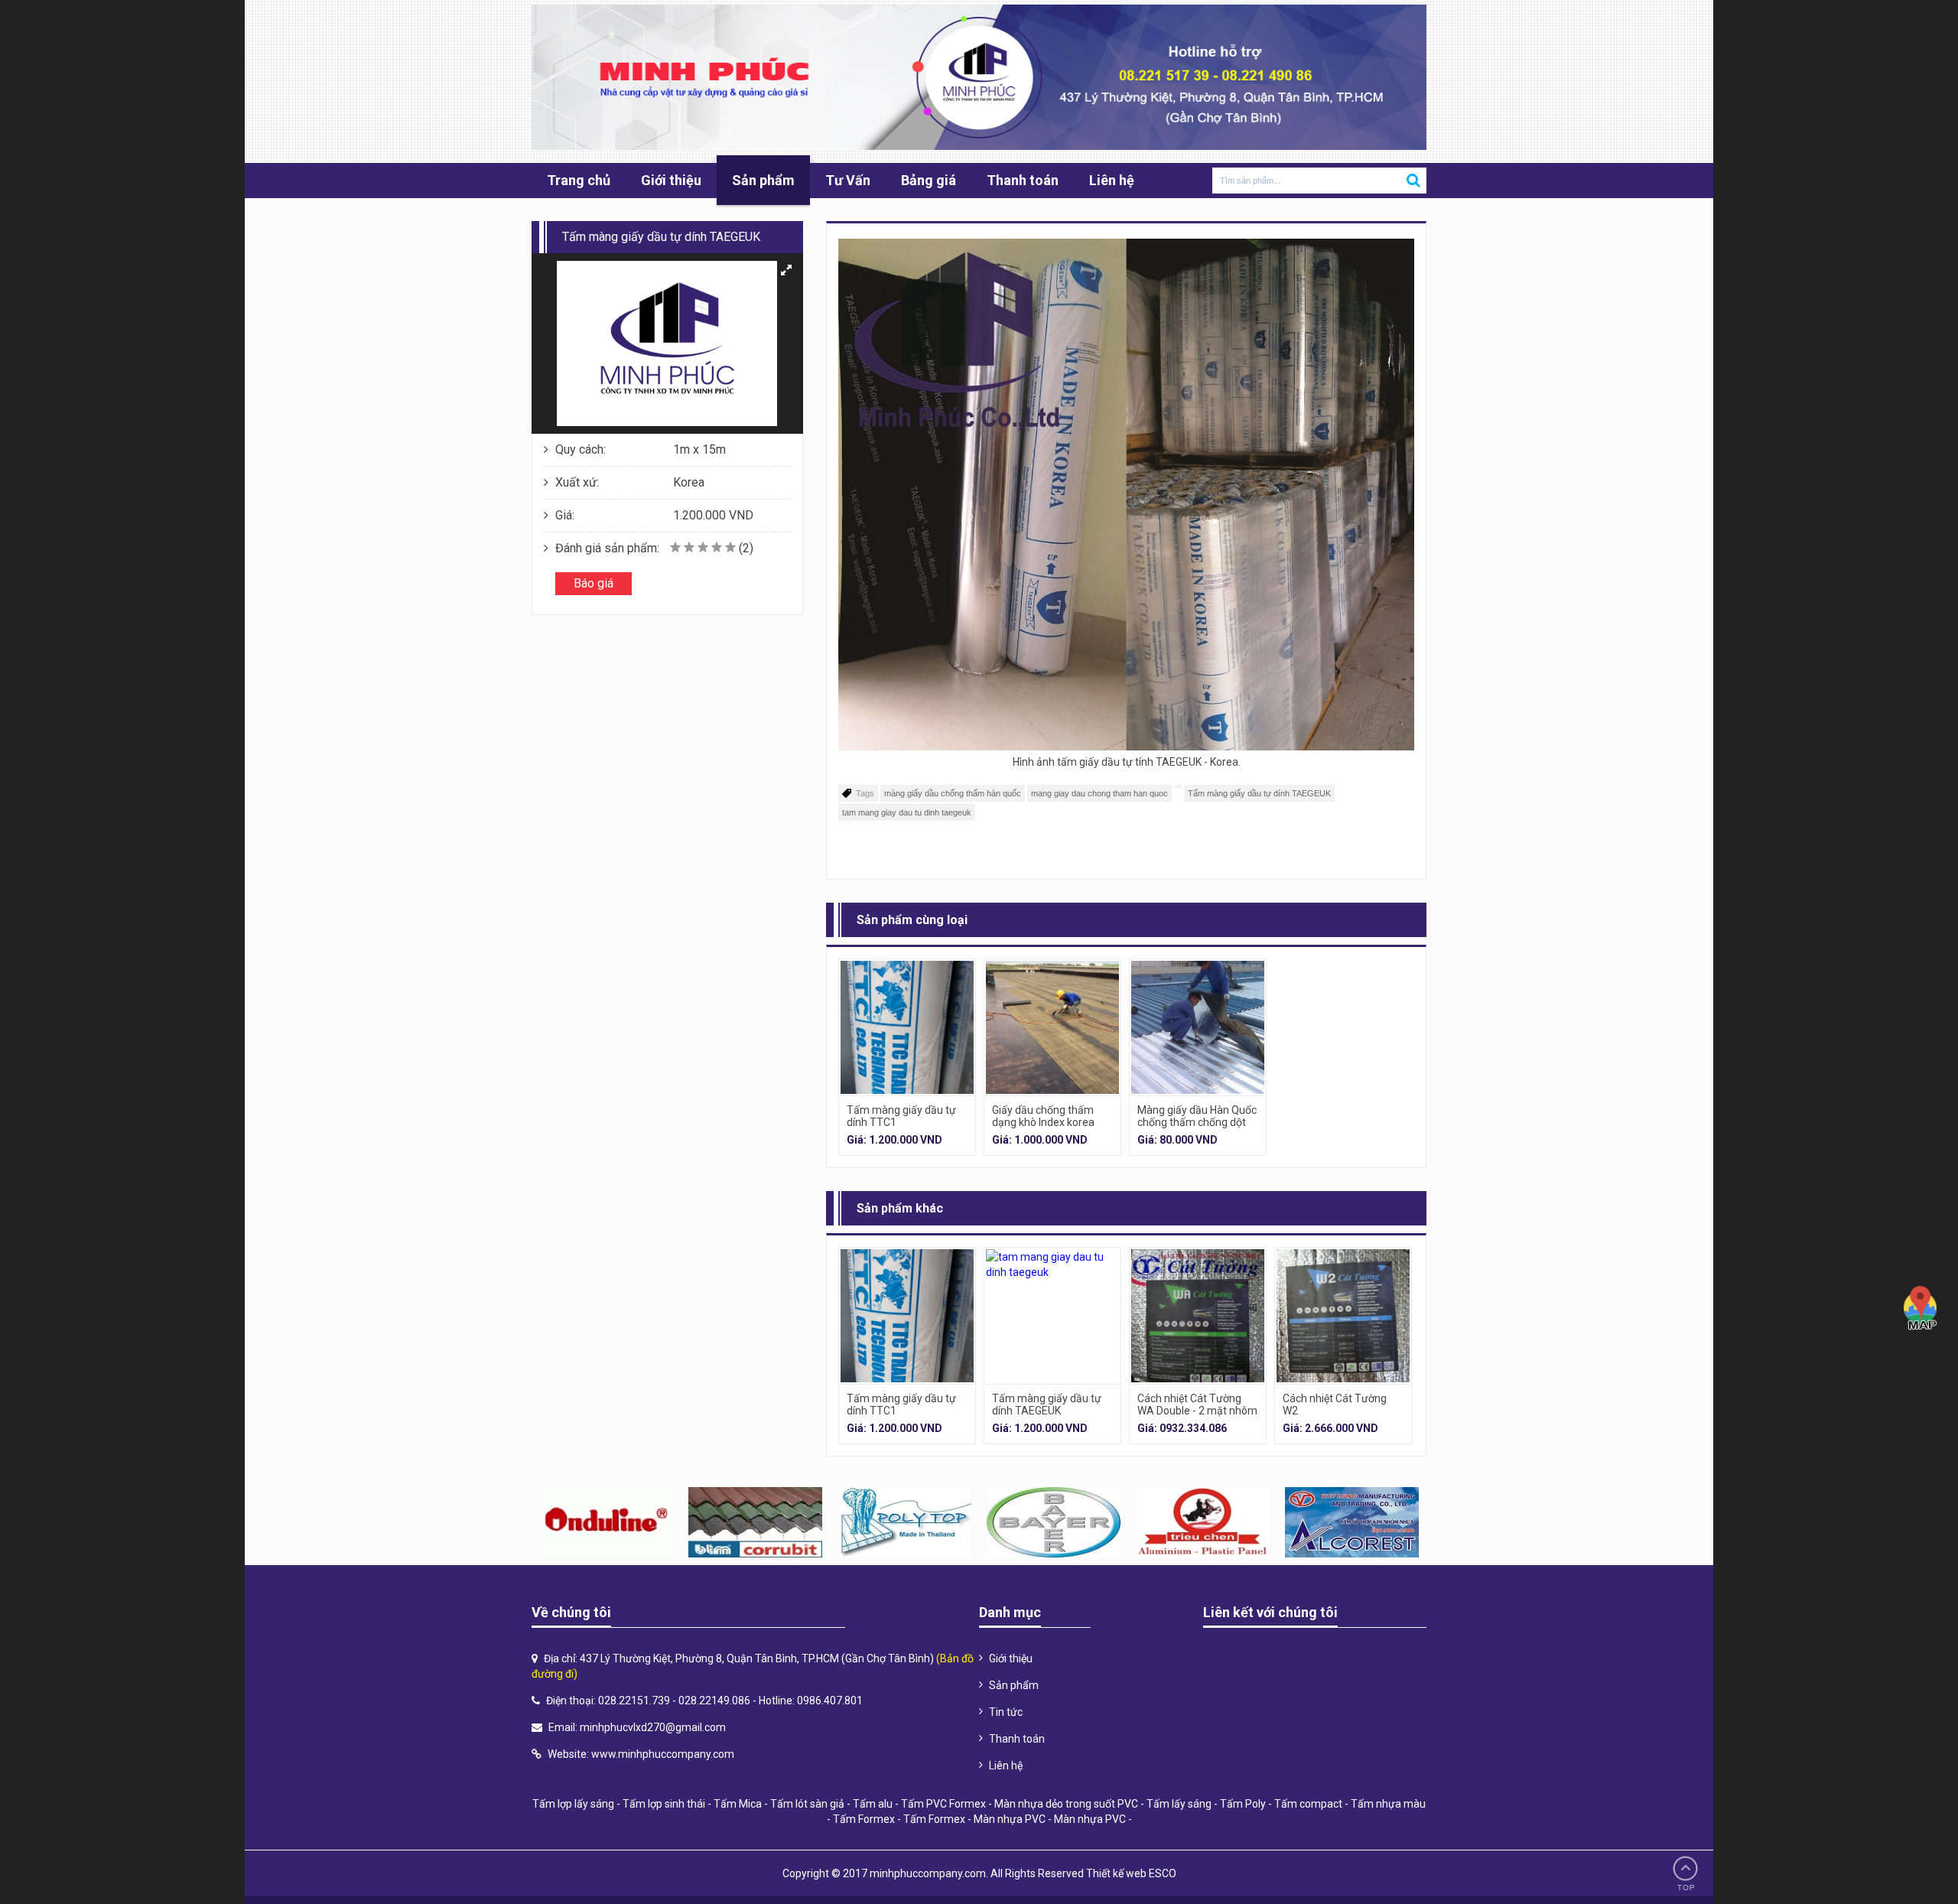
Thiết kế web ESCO (1131, 1873)
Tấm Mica (738, 1804)
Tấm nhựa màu (1388, 1804)
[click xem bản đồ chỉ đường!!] (1921, 1308)
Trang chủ (579, 180)
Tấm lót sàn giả (807, 1804)
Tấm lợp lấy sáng (573, 1804)
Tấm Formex (864, 1819)
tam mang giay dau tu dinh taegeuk (907, 812)
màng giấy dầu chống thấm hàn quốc (953, 793)
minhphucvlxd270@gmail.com (653, 1727)
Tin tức (1006, 1712)
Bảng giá (929, 180)
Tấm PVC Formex (943, 1804)
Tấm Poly (1243, 1804)
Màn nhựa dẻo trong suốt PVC (1066, 1804)
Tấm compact (1308, 1804)
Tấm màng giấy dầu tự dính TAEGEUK (1259, 793)
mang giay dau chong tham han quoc (1099, 793)
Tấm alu (873, 1804)
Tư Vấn (848, 180)
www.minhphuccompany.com (663, 1754)
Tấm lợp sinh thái (664, 1804)
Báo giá (594, 583)
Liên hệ (1112, 180)
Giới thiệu (671, 180)
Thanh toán (1023, 180)
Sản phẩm (763, 180)
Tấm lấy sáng (1179, 1804)
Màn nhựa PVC (1010, 1819)
